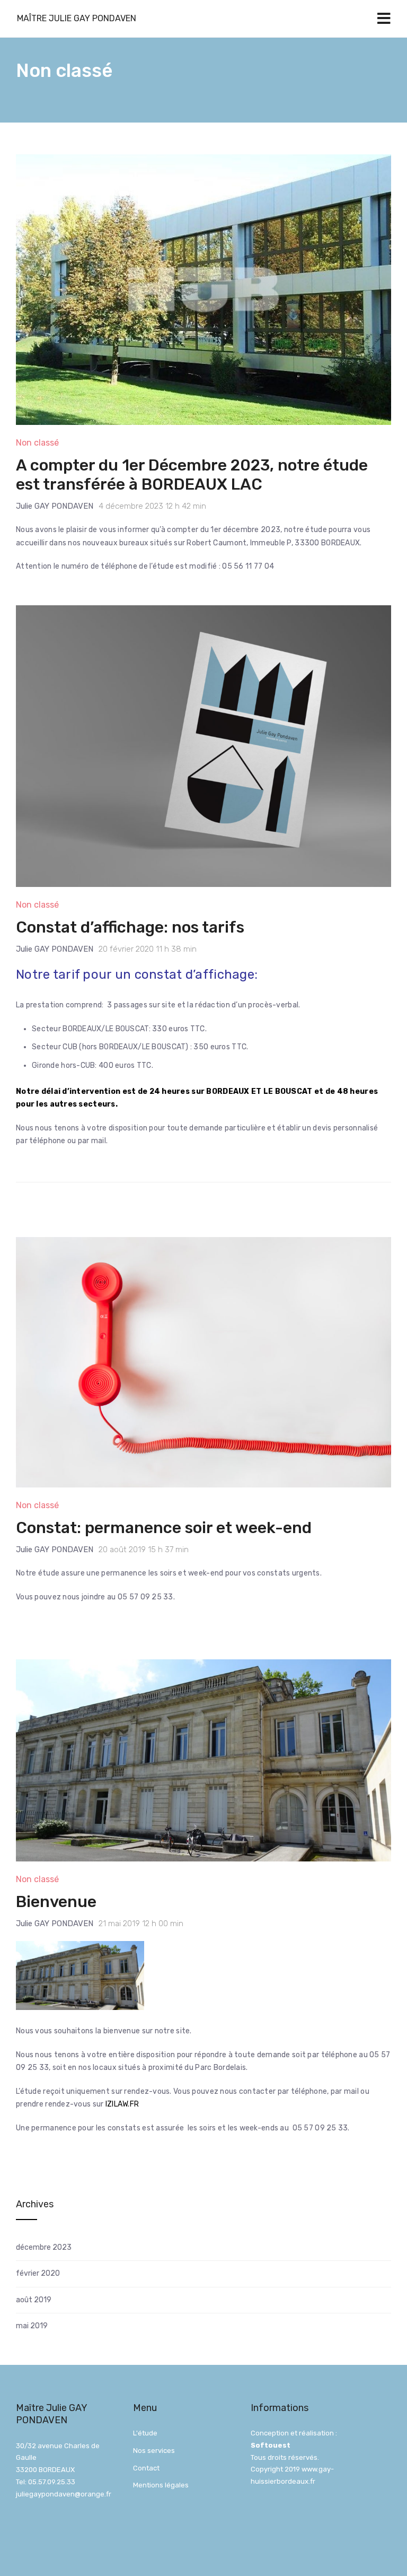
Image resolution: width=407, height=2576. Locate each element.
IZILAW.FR (122, 2104)
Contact (146, 2468)
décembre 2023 (44, 2247)
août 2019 (34, 2300)
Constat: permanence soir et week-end (164, 1528)
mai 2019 (32, 2326)
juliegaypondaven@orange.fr (64, 2494)
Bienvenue (56, 1902)
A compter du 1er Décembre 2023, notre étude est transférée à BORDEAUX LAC (192, 475)
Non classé (37, 443)
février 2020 (38, 2273)
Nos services (154, 2451)
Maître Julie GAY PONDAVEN (77, 18)
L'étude (145, 2433)
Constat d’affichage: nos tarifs (130, 927)
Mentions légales (161, 2485)
